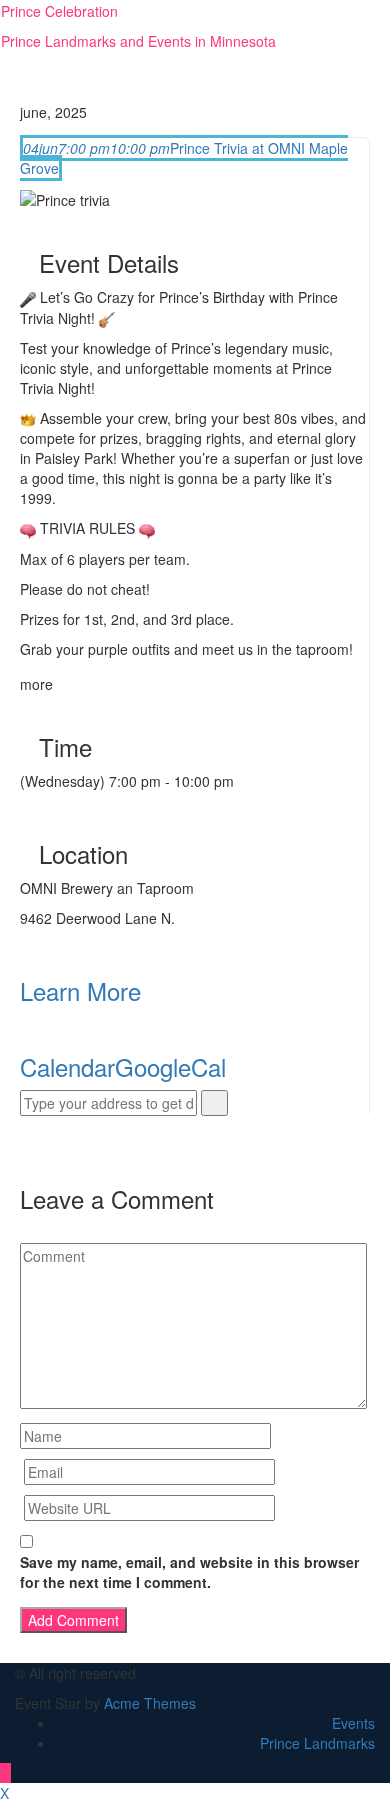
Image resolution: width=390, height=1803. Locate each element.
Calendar (67, 1066)
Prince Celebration (59, 11)
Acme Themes (150, 1703)
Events (353, 1723)
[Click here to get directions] (214, 1103)
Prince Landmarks (317, 1743)
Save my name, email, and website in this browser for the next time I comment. (189, 1572)
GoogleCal (170, 1066)
